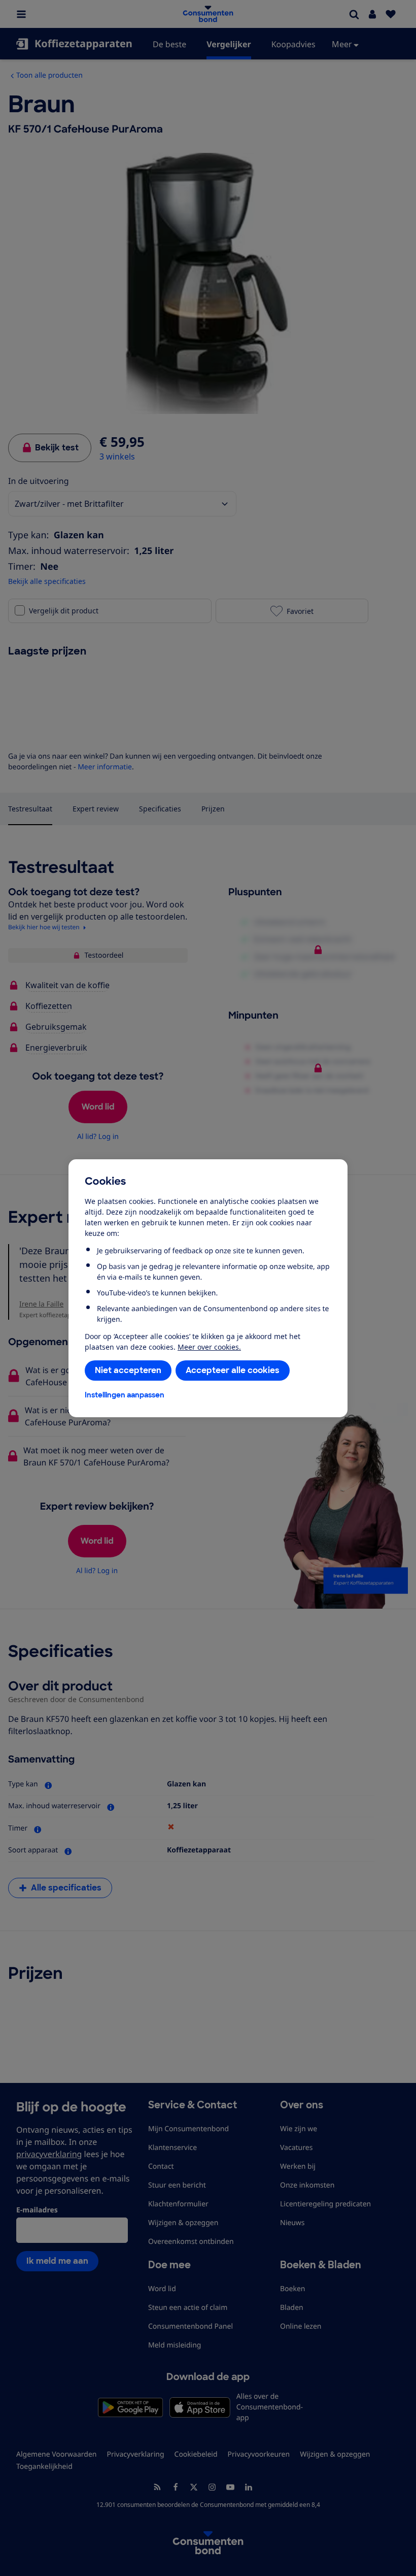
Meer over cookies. (209, 1347)
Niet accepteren (128, 1370)
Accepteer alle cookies (233, 1370)
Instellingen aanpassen (125, 1395)
